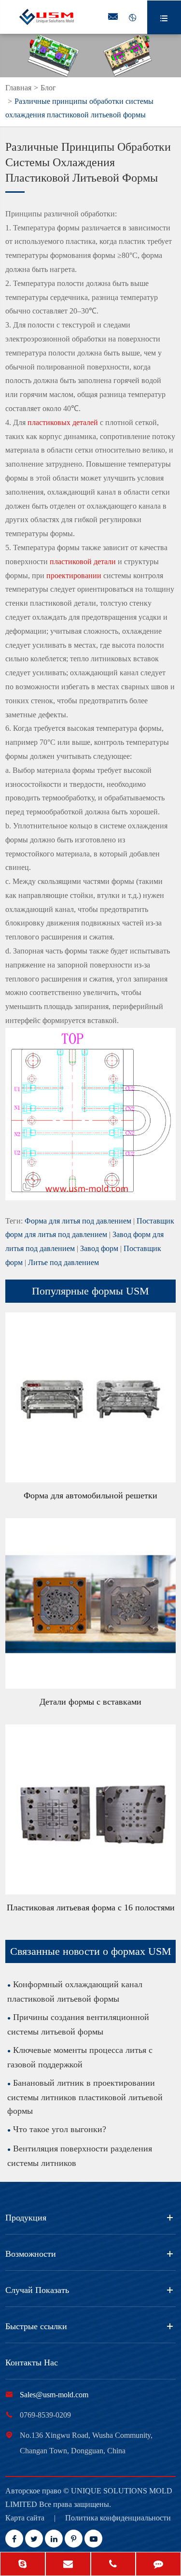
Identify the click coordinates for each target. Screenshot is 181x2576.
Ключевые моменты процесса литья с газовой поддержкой (80, 2057)
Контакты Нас (32, 2363)
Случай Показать (37, 2290)
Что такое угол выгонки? (60, 2129)
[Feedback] (158, 2565)
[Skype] (23, 2565)
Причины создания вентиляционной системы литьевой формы (78, 2024)
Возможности (31, 2254)
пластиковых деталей (63, 422)
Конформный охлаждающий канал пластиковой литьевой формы (75, 1992)
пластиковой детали (83, 562)
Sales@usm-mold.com (54, 2395)
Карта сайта (25, 2518)
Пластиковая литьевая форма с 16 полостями (91, 1907)
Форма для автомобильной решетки (90, 1495)
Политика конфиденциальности (118, 2518)
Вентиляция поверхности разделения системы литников (80, 2156)
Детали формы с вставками (90, 1702)
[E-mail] (68, 2565)
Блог (48, 88)
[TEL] (113, 2565)
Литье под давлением (63, 1262)
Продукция (26, 2218)
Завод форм (99, 1248)
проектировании (74, 576)
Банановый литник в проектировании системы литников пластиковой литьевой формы (85, 2097)
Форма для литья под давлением (78, 1221)
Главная (18, 88)
